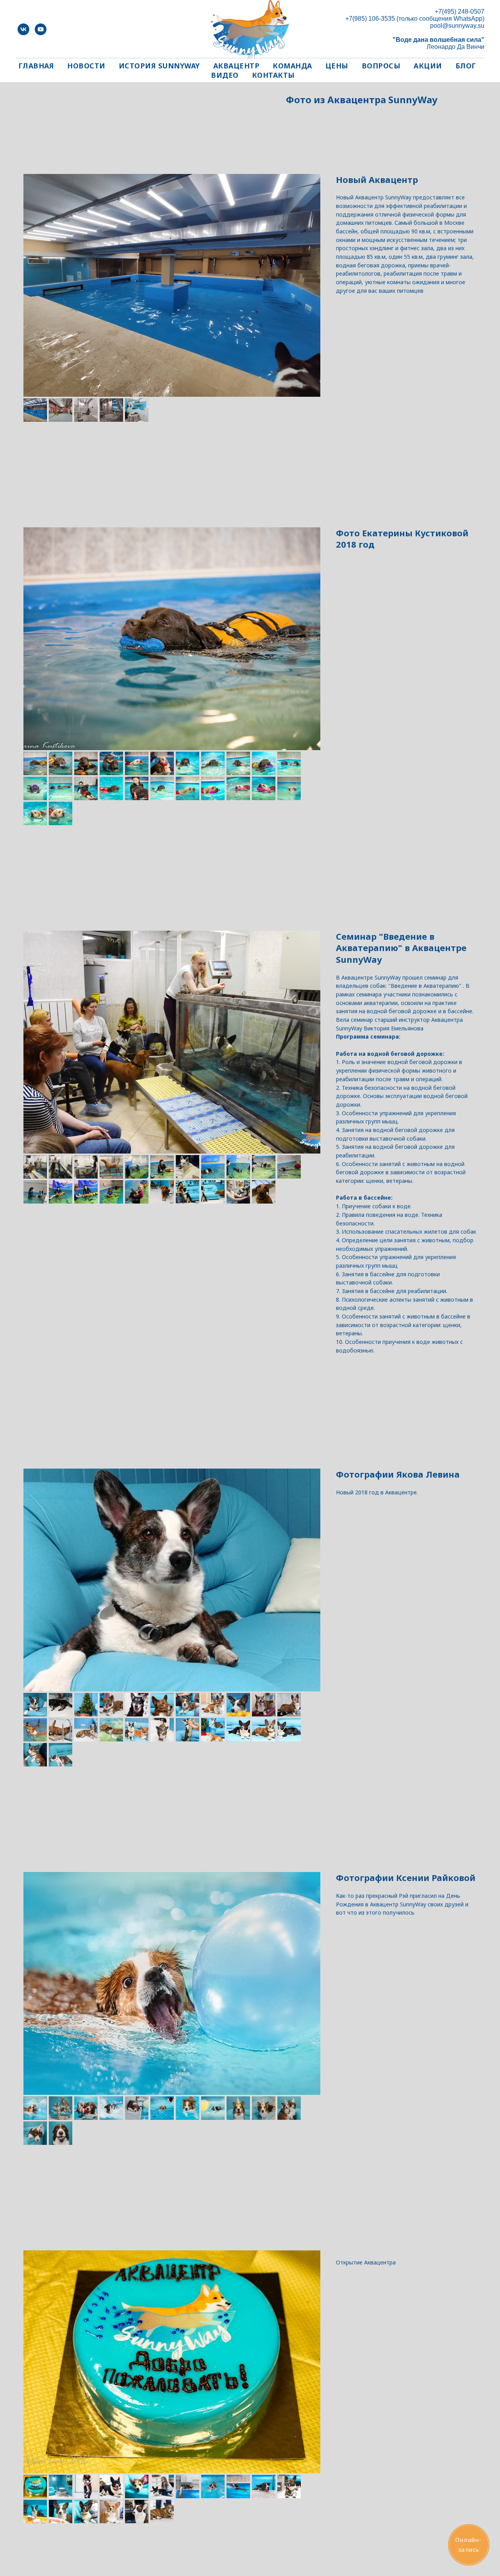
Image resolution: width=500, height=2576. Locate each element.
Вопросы (381, 66)
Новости (86, 66)
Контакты (273, 75)
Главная (36, 66)
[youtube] (41, 29)
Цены (337, 66)
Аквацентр (237, 66)
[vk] (23, 29)
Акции (428, 66)
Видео (225, 75)
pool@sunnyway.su (457, 26)
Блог (466, 66)
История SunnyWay (159, 66)
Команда (292, 66)
